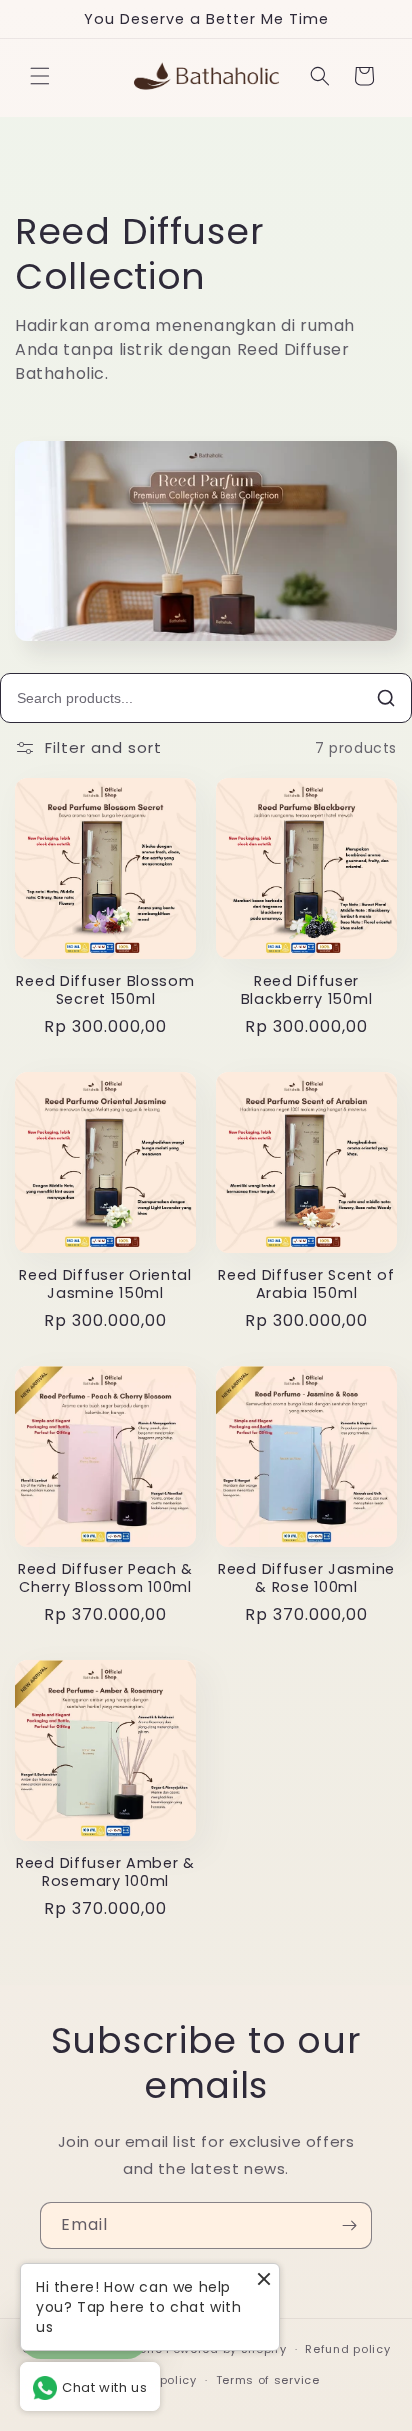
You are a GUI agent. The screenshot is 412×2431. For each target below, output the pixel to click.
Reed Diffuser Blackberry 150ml (307, 990)
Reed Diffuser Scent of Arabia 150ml (306, 1284)
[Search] (386, 698)
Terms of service (268, 2380)
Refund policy (347, 2349)
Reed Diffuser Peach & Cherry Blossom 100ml (105, 1578)
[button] (40, 76)
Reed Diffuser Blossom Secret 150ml (105, 990)
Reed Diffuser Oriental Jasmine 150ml (105, 1284)
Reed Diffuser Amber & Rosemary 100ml (105, 1872)
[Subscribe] (349, 2225)
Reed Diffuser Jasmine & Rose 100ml (306, 1578)
